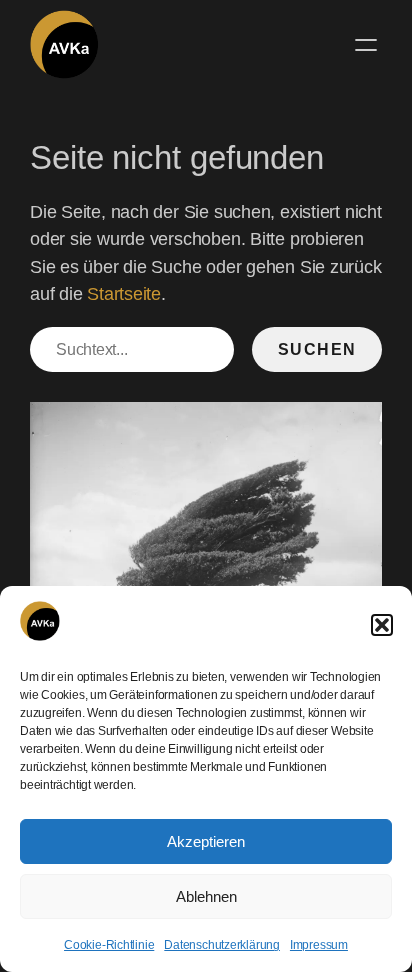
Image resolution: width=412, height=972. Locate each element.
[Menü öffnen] (366, 45)
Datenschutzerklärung (222, 945)
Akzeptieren (206, 841)
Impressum (319, 945)
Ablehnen (206, 896)
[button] (382, 625)
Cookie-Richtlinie (109, 945)
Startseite (124, 293)
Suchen (317, 349)
